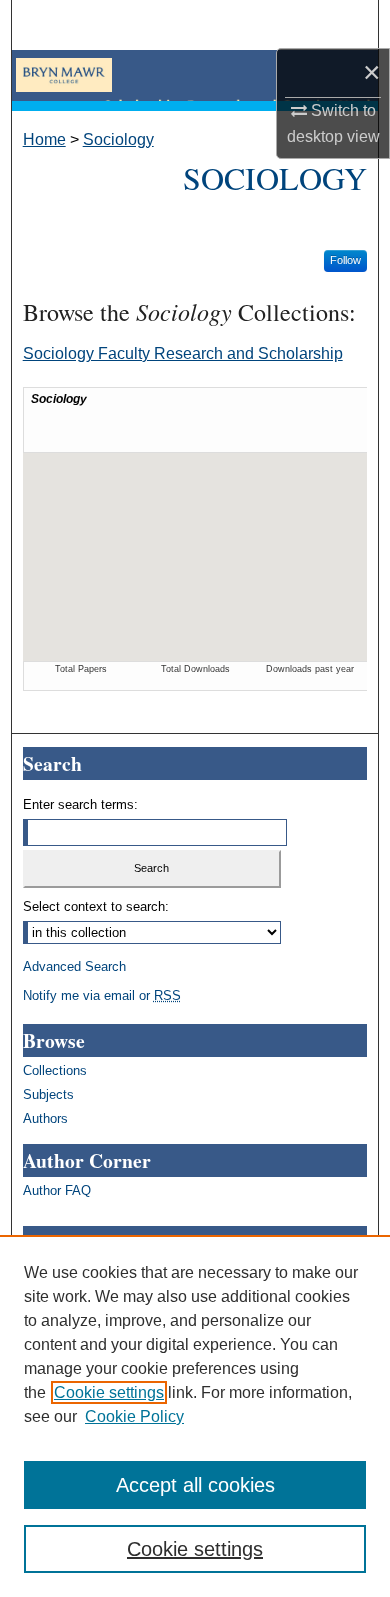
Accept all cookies (195, 1485)
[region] (195, 1416)
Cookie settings (109, 1392)
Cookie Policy (134, 1416)
